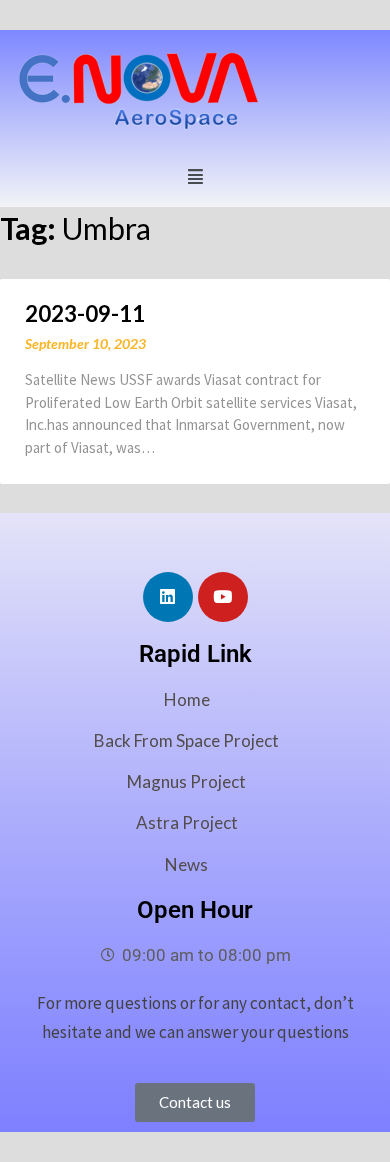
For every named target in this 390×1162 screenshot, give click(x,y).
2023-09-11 (85, 313)
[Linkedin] (168, 597)
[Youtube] (223, 597)
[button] (195, 174)
